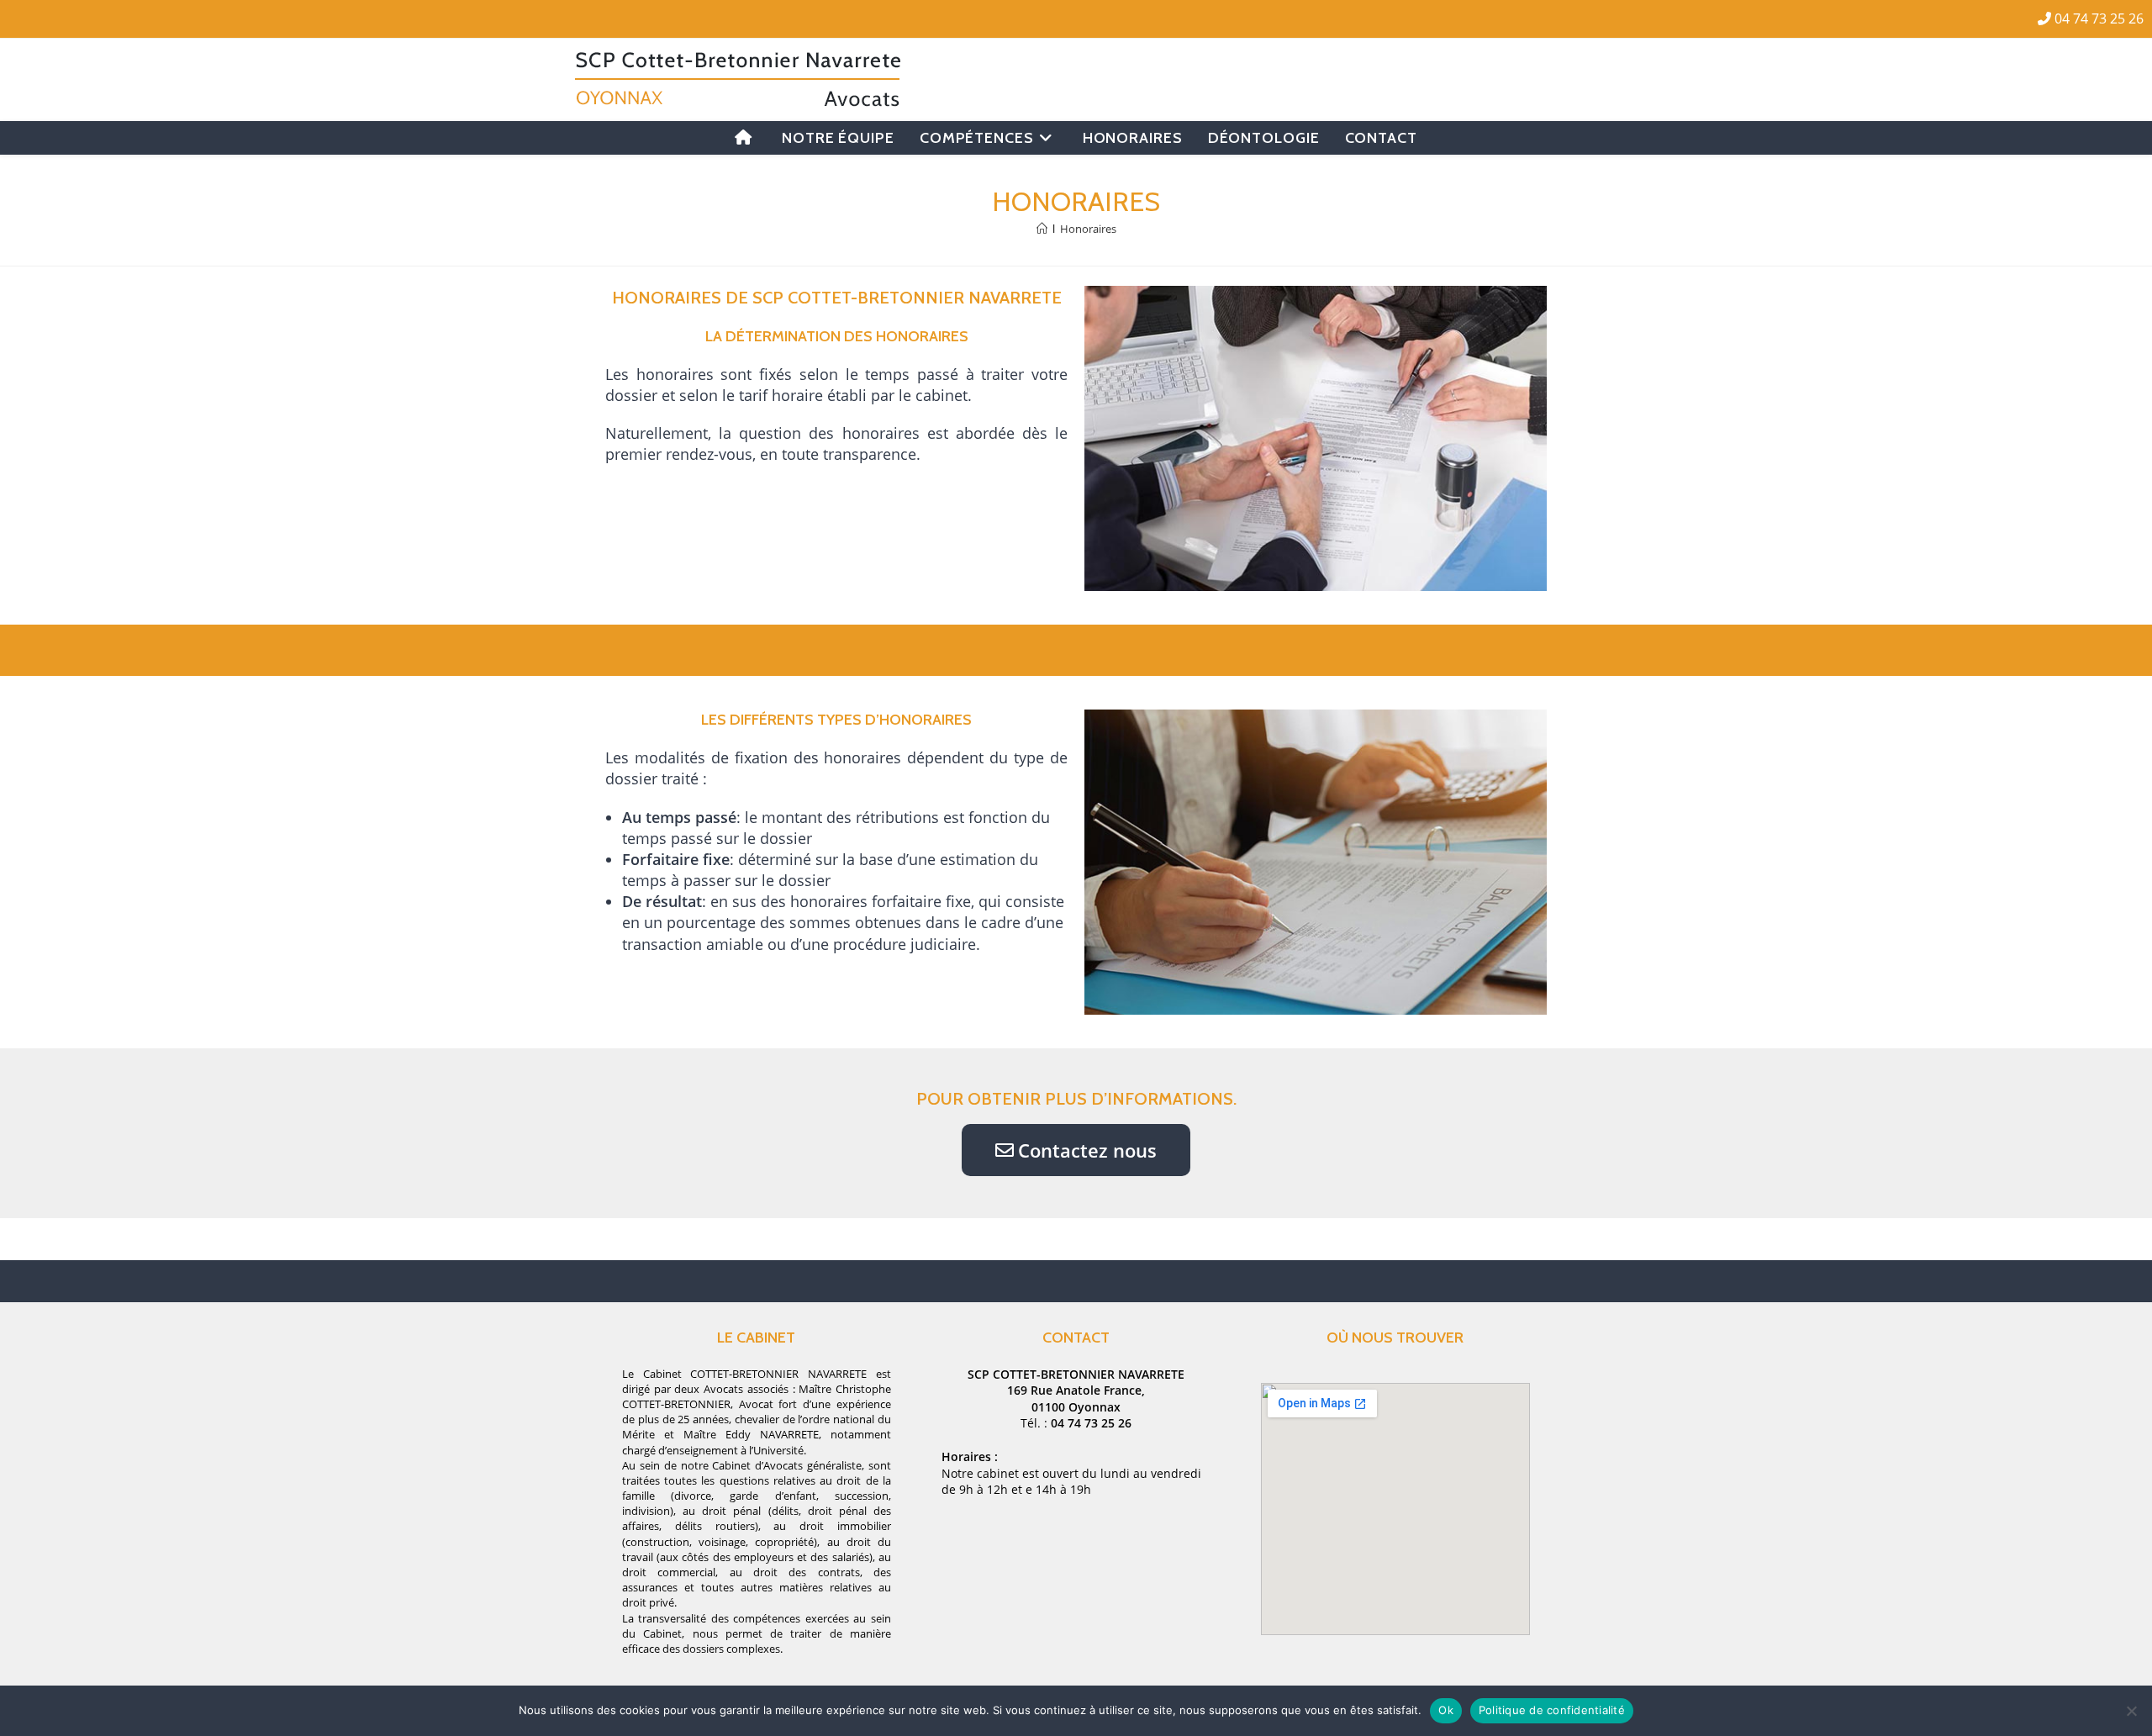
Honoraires (1088, 229)
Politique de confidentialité (1552, 1710)
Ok (1446, 1710)
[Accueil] (1042, 229)
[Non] (2131, 1711)
